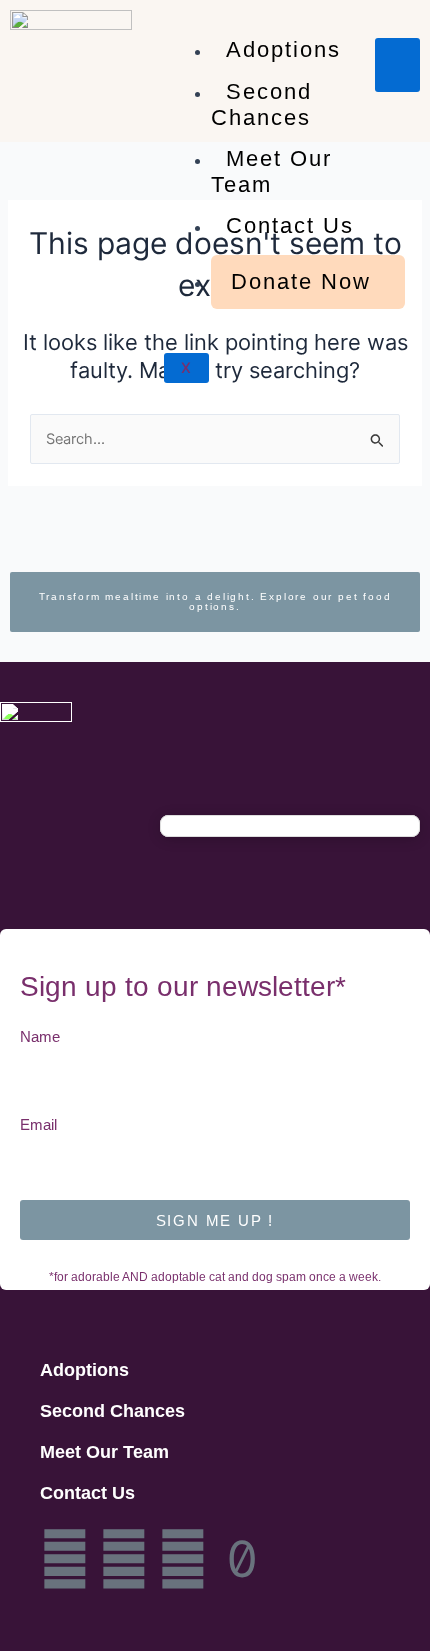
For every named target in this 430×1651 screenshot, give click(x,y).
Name (40, 1037)
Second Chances (261, 104)
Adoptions (283, 49)
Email (38, 1125)
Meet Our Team (271, 171)
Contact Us (290, 225)
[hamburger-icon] (397, 65)
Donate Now (301, 281)
